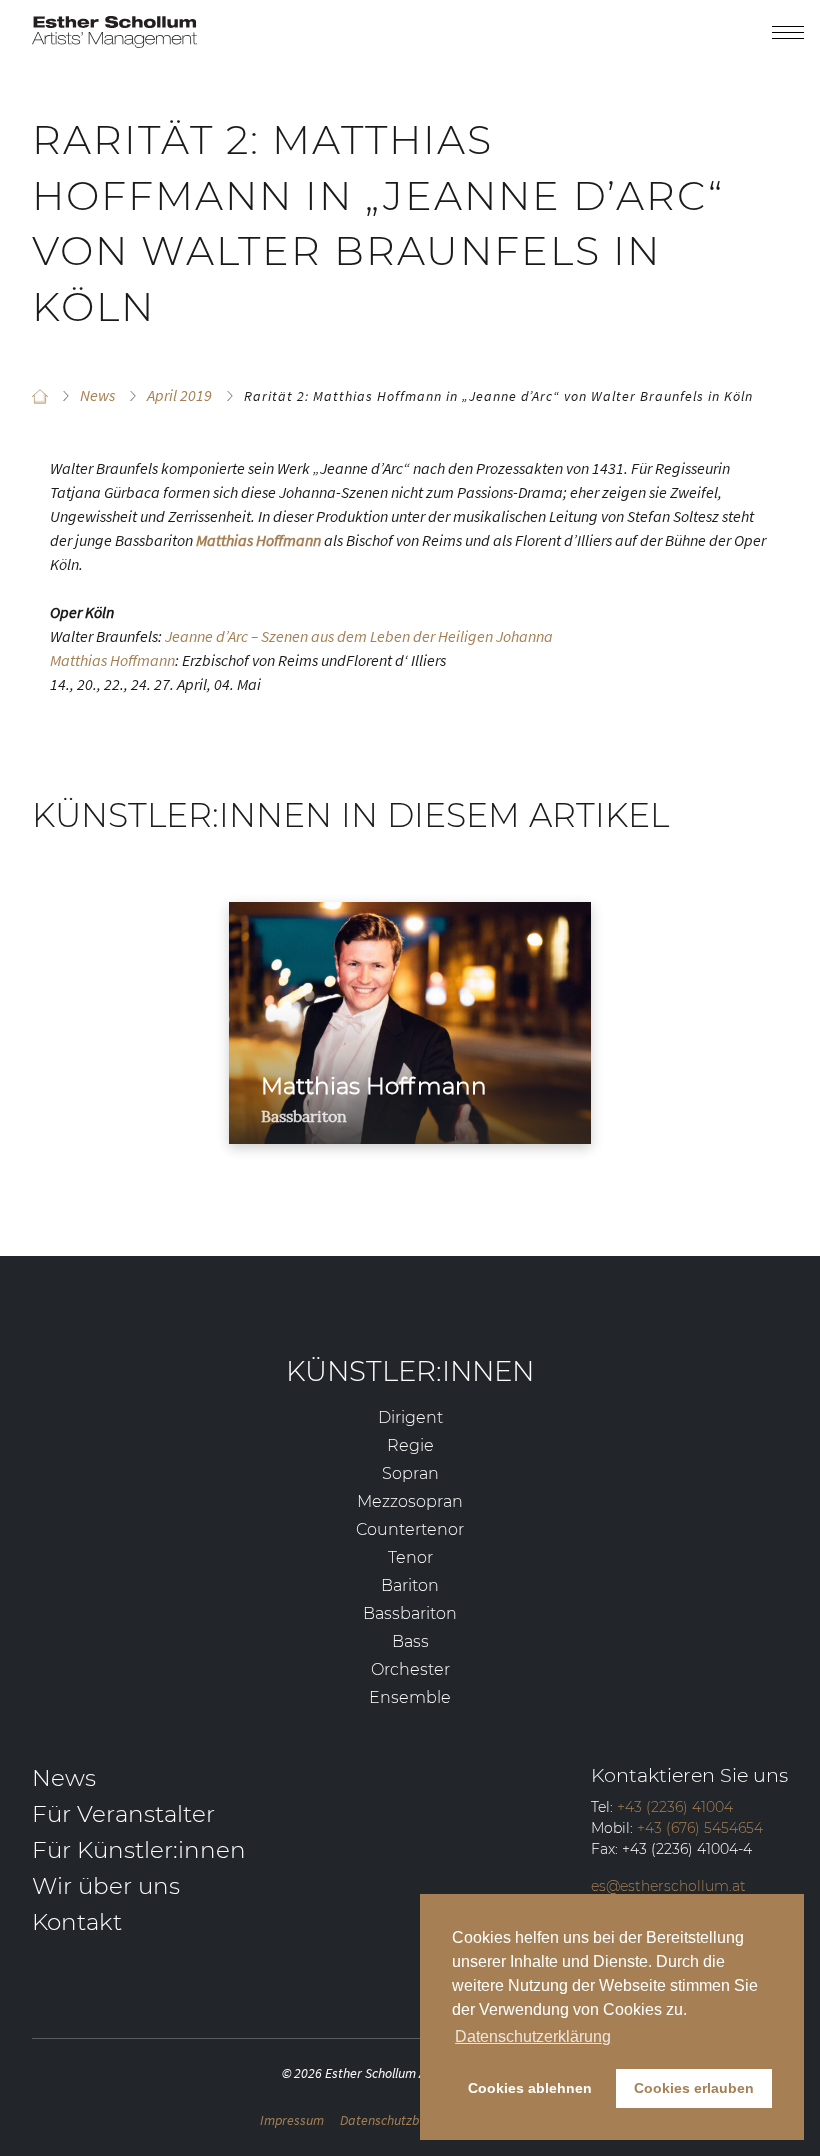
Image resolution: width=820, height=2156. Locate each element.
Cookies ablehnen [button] (530, 2088)
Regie (410, 1445)
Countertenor (410, 1529)
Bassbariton (410, 1613)
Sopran (410, 1473)
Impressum (292, 2120)
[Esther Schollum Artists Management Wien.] (40, 396)
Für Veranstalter (123, 1814)
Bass (410, 1641)
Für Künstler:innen (139, 1850)
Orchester (410, 1669)
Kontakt (77, 1922)
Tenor (410, 1557)
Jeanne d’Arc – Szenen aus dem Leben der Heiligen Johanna (359, 636)
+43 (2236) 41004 (675, 1807)
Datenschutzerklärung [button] (533, 2036)
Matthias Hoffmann (112, 660)
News (64, 1778)
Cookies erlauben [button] (694, 2088)
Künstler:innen (410, 1371)
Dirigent (410, 1417)
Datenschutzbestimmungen (419, 2120)
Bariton (410, 1585)
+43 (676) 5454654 (700, 1828)
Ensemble (410, 1697)
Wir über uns (106, 1886)
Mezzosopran (410, 1501)
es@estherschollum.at (668, 1886)
